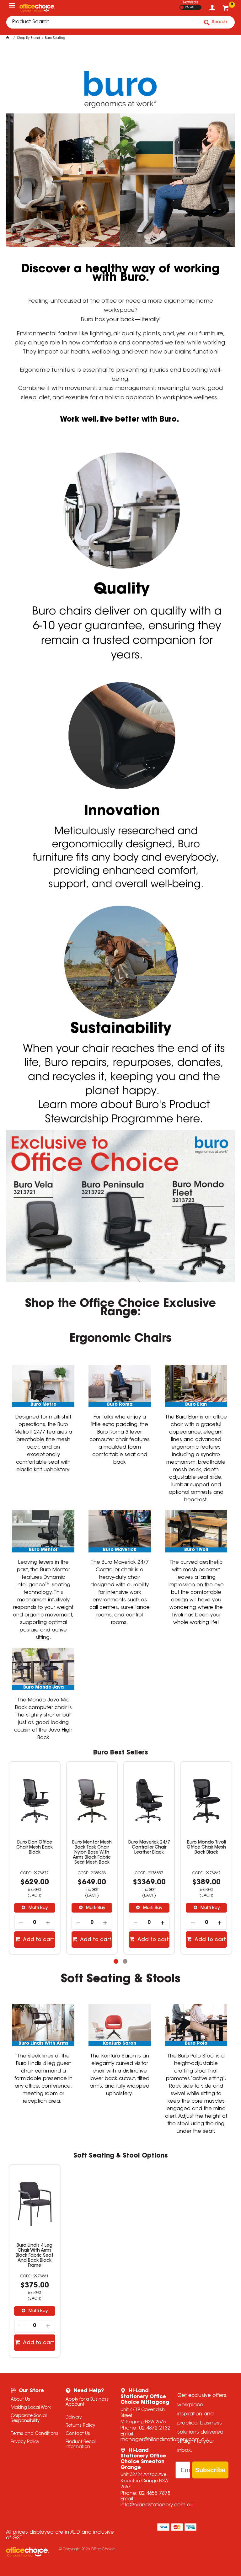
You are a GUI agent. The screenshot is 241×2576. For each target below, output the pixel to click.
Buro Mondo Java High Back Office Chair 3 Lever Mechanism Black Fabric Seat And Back (206, 1855)
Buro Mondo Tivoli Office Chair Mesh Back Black (149, 1848)
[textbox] (103, 22)
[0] (226, 9)
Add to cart (38, 1940)
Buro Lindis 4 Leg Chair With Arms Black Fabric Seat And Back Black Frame (35, 2256)
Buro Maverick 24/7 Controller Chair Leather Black (92, 1848)
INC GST (190, 7)
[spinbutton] (35, 1923)
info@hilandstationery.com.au (157, 2505)
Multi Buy (38, 1908)
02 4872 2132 (155, 2428)
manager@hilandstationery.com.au (164, 2440)
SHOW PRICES (190, 3)
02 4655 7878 (155, 2494)
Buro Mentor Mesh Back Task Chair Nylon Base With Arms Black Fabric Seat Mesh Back (35, 1853)
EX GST (182, 7)
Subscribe (210, 2470)
